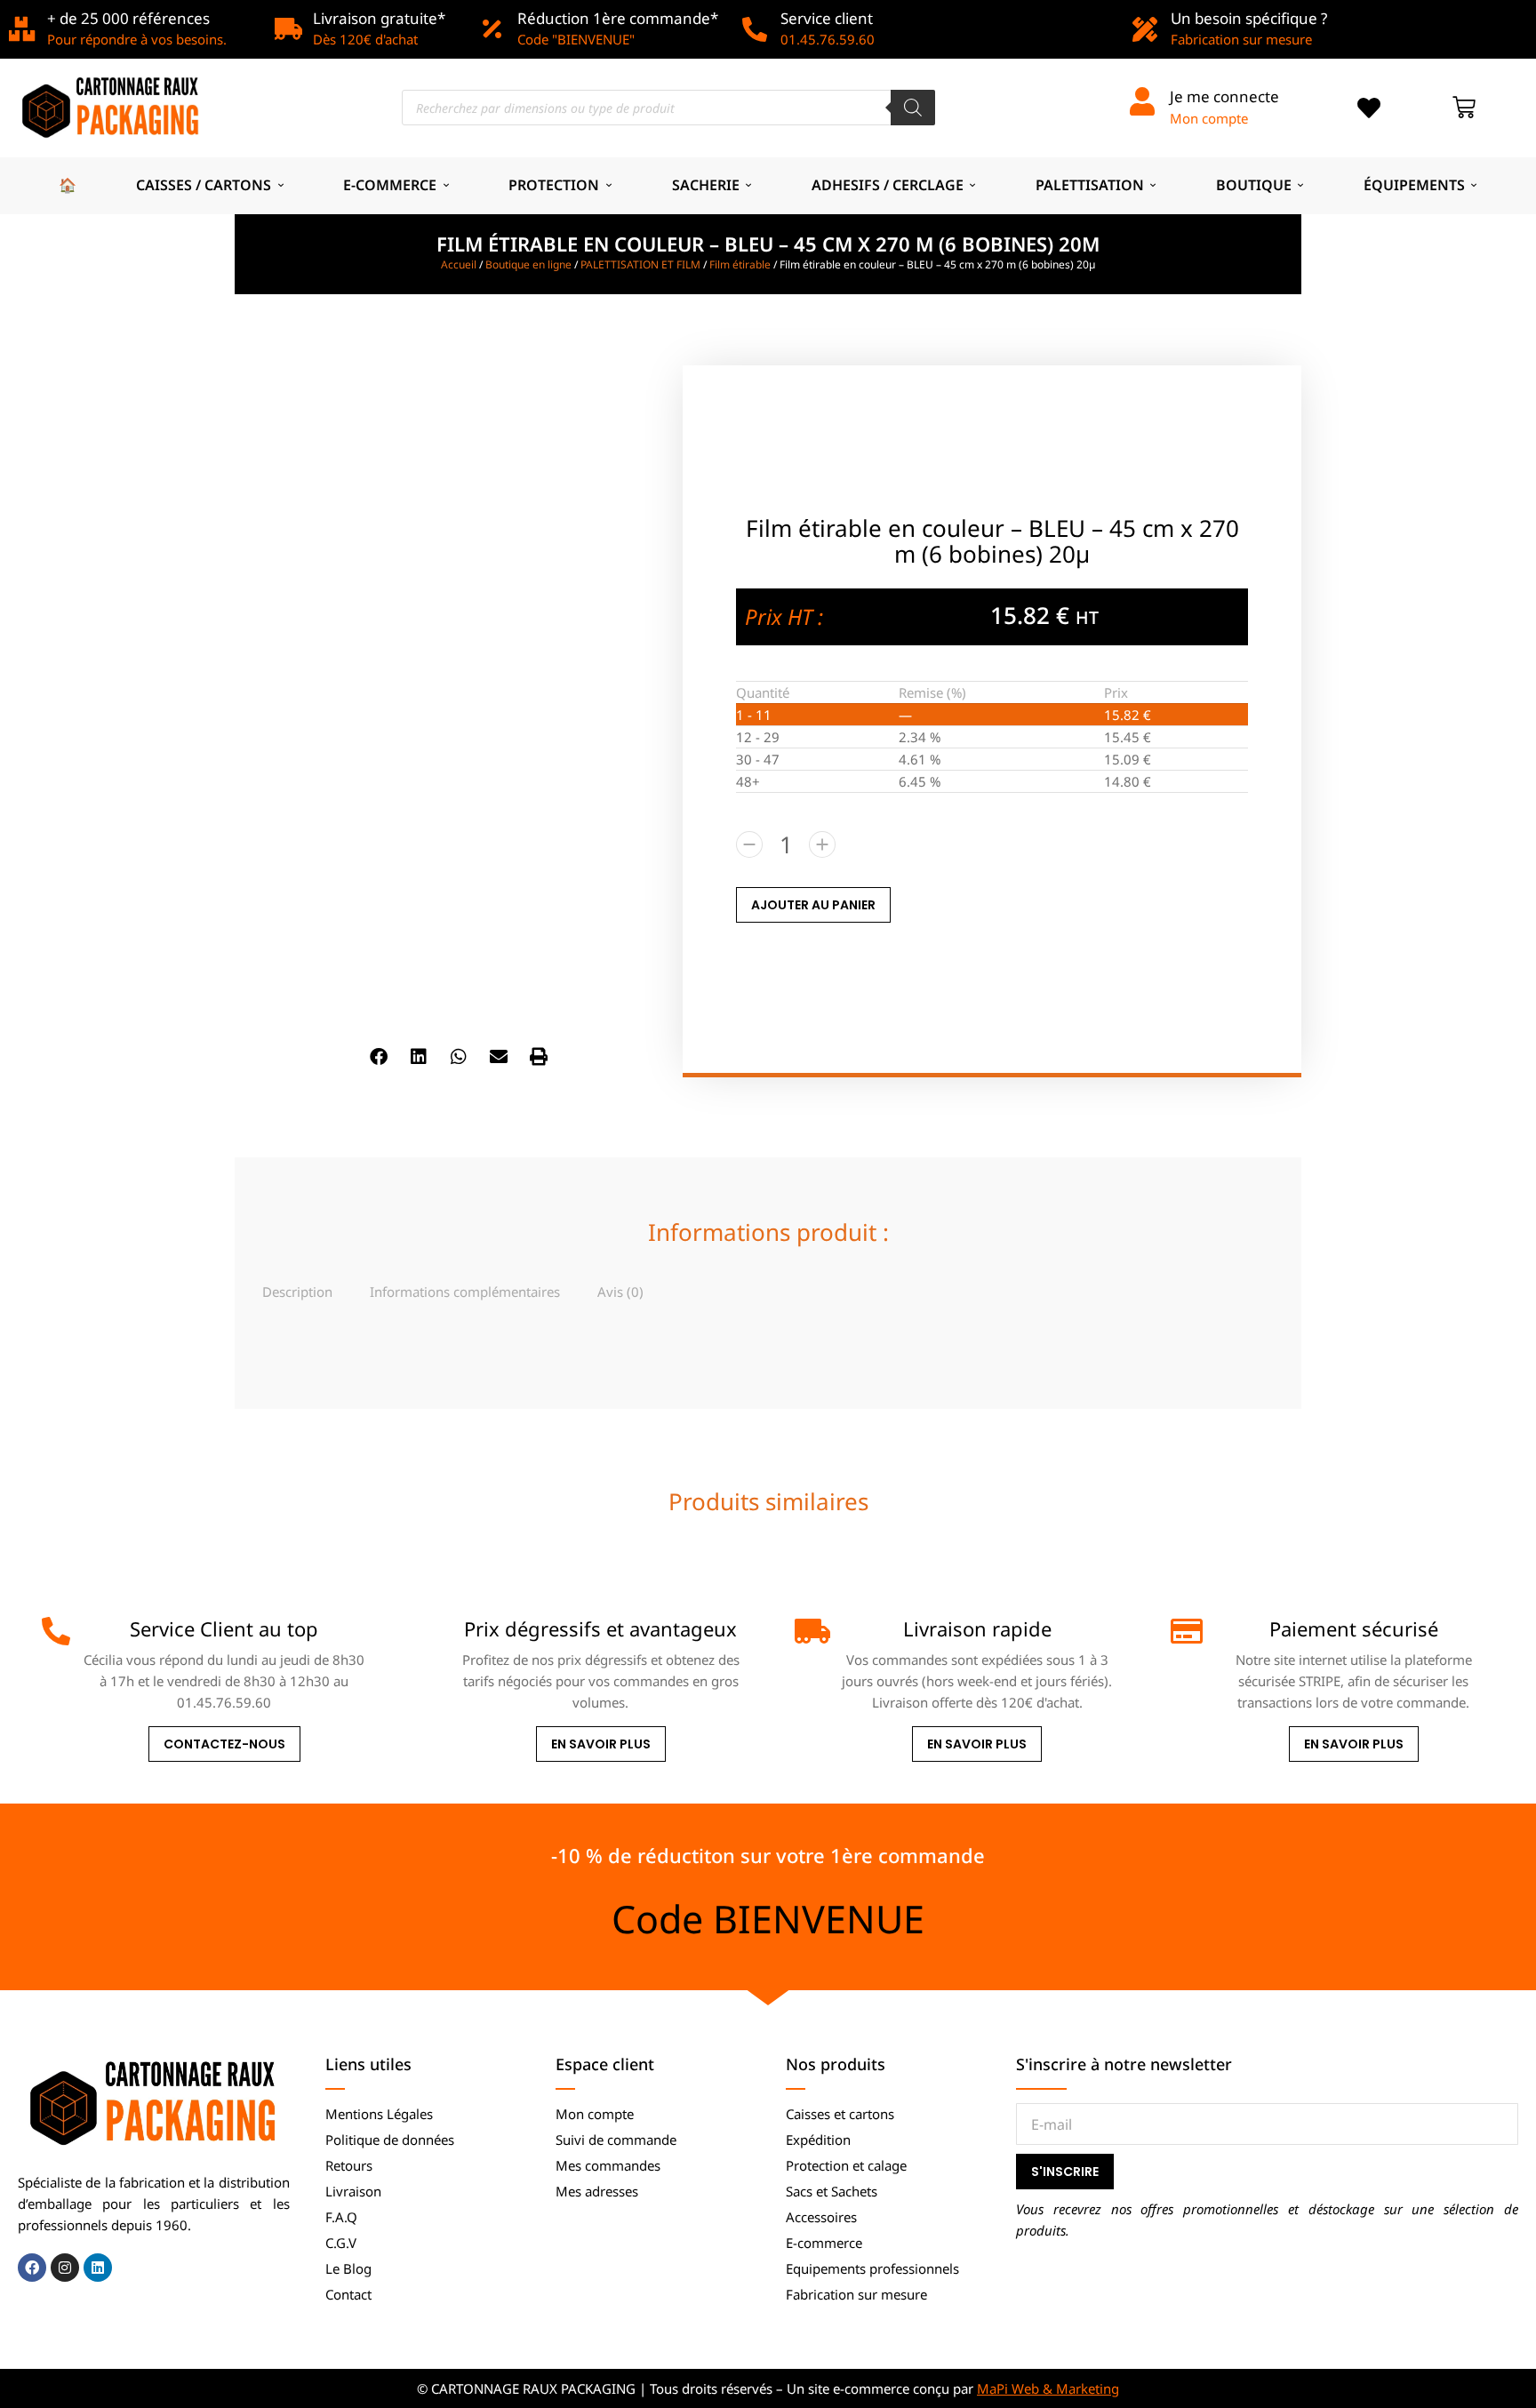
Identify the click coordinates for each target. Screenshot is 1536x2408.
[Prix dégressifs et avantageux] (433, 1631)
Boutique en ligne (528, 264)
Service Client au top (224, 1628)
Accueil (459, 264)
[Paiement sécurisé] (1185, 1631)
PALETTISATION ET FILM (640, 264)
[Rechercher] (913, 108)
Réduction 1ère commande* (618, 18)
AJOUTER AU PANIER (813, 905)
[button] (379, 1057)
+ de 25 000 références (128, 18)
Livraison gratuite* (379, 18)
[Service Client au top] (56, 1631)
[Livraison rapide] (809, 1631)
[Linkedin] (98, 2268)
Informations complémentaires (465, 1292)
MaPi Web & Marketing (1048, 2388)
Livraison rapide (977, 1628)
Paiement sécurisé (1354, 1628)
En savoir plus (601, 1744)
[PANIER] (1464, 108)
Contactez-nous (224, 1744)
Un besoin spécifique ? (1249, 18)
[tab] (297, 1291)
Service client (827, 18)
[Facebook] (32, 2268)
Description (297, 1292)
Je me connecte (1224, 96)
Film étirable (740, 264)
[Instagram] (65, 2268)
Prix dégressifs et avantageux (600, 1628)
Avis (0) (620, 1292)
